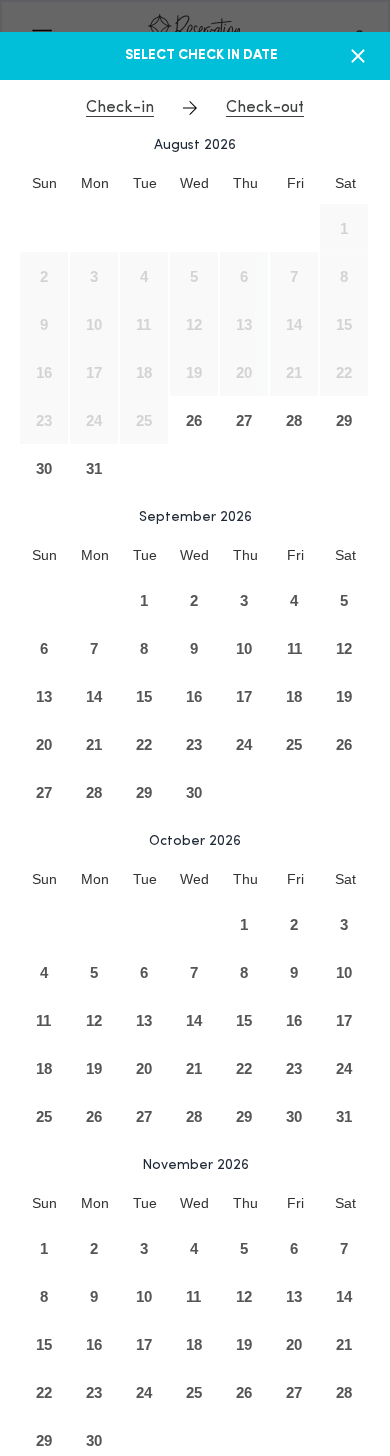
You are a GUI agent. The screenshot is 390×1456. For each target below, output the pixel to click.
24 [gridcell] (94, 420)
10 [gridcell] (94, 324)
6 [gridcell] (244, 276)
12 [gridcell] (194, 324)
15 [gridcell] (344, 324)
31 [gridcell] (94, 468)
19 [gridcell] (194, 372)
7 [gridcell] (294, 276)
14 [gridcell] (294, 324)
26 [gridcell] (194, 420)
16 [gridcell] (44, 372)
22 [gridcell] (344, 372)
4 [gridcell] (144, 276)
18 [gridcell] (144, 372)
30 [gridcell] (44, 468)
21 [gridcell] (294, 372)
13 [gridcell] (244, 324)
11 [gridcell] (143, 324)
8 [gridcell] (344, 276)
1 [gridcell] (344, 228)
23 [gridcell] (44, 420)
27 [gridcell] (244, 420)
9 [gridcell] (44, 324)
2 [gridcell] (44, 276)
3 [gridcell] (94, 276)
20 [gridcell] (244, 372)
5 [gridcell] (194, 276)
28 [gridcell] (294, 420)
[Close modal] (358, 56)
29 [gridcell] (344, 420)
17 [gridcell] (94, 372)
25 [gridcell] (144, 420)
